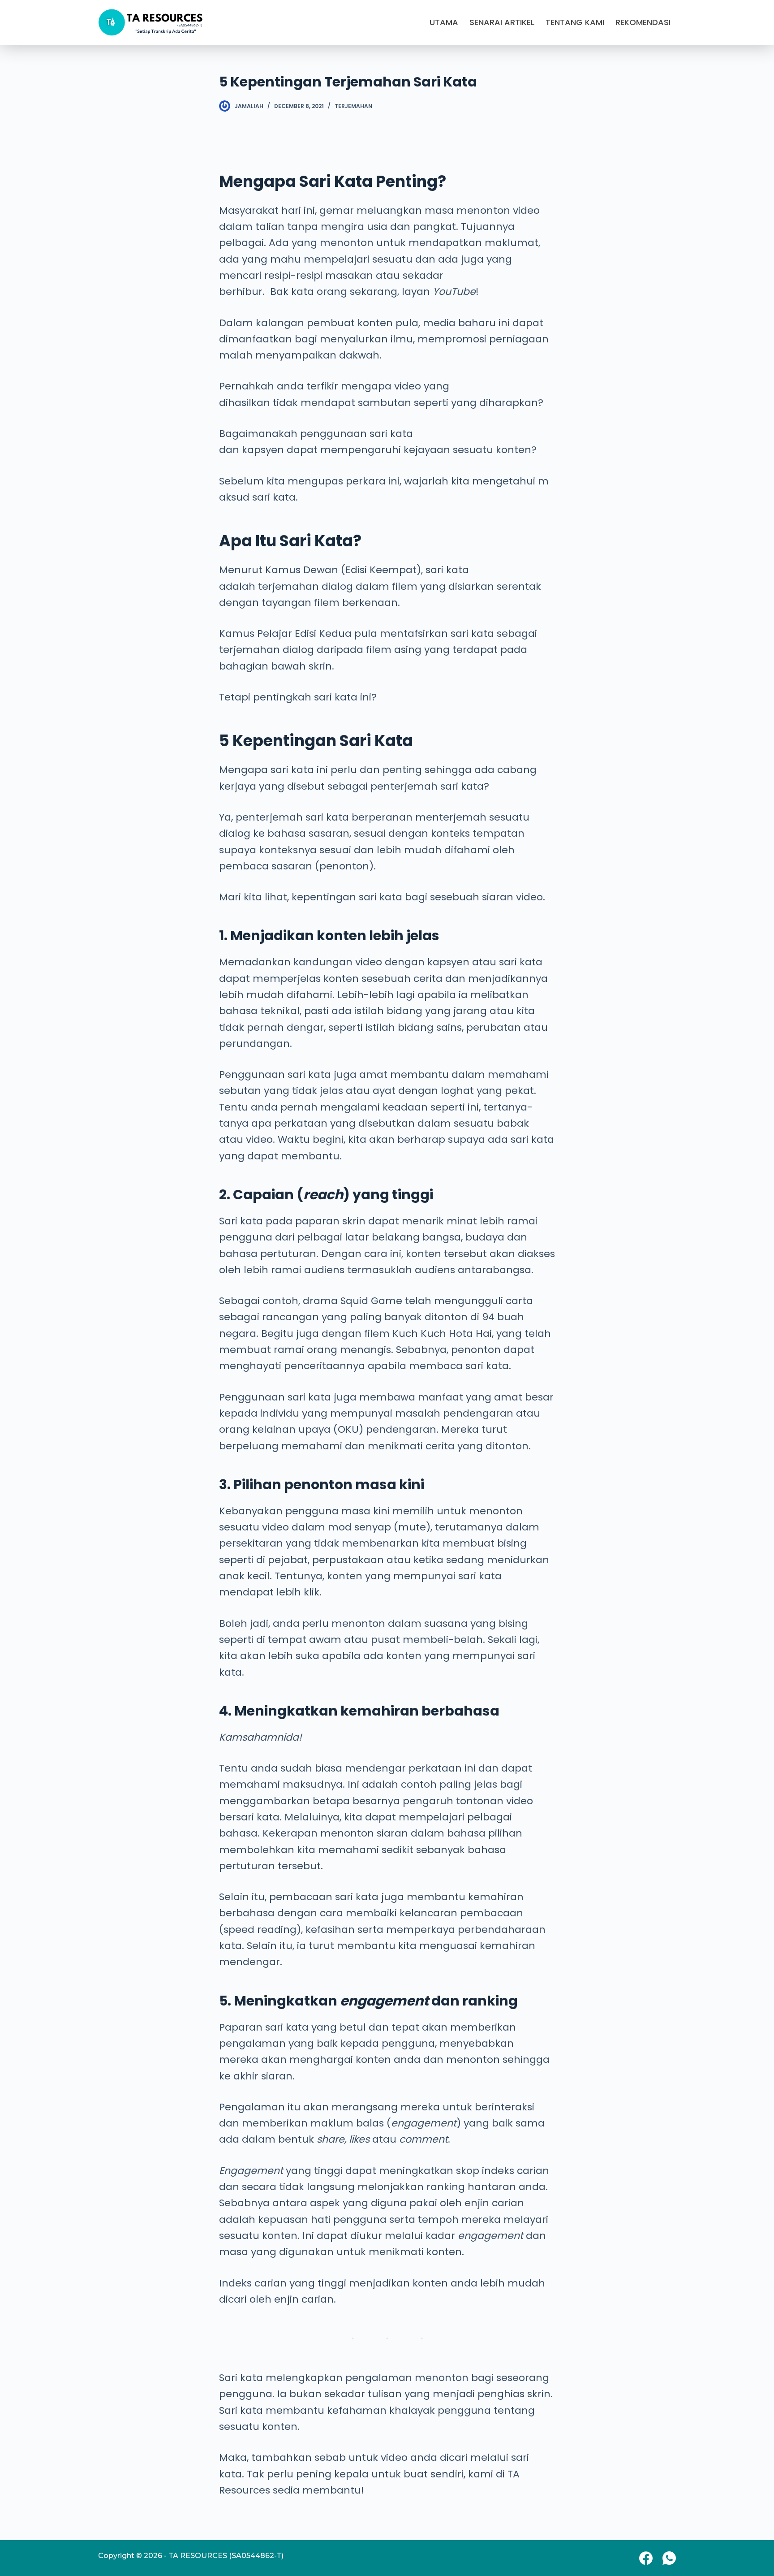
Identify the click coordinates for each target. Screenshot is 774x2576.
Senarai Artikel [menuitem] (502, 22)
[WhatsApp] (669, 2558)
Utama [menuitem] (444, 22)
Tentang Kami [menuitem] (575, 22)
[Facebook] (646, 2558)
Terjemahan (353, 106)
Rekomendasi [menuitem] (643, 22)
